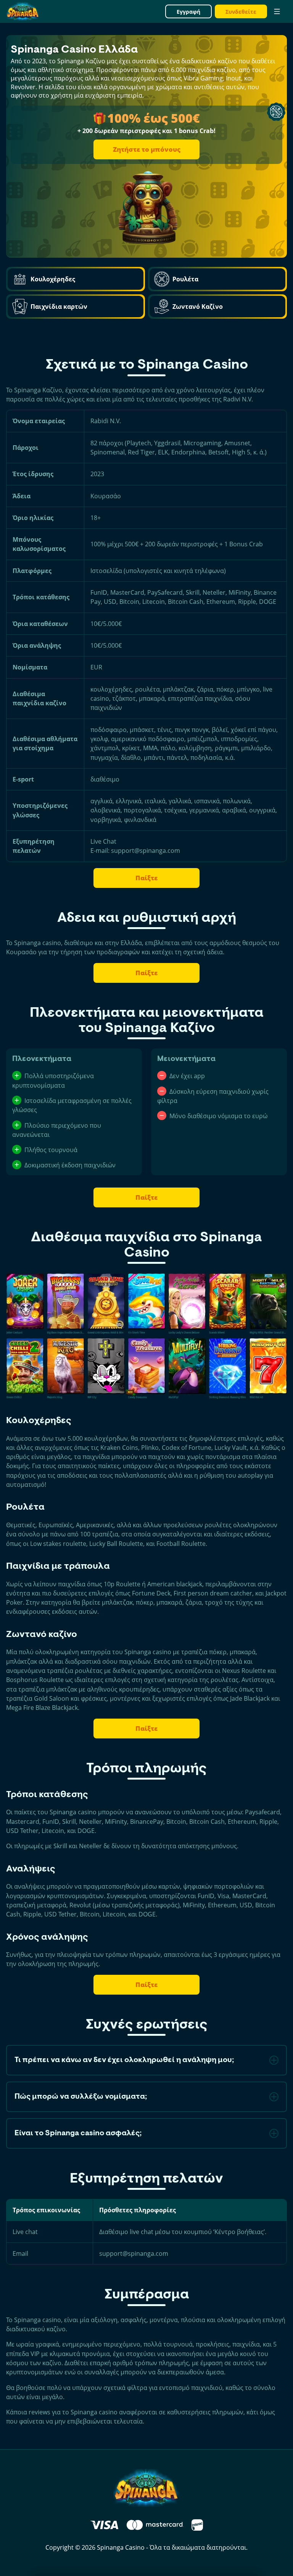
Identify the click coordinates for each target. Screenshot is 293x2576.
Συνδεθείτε (241, 12)
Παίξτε (147, 878)
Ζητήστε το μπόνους (147, 149)
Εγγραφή (188, 12)
